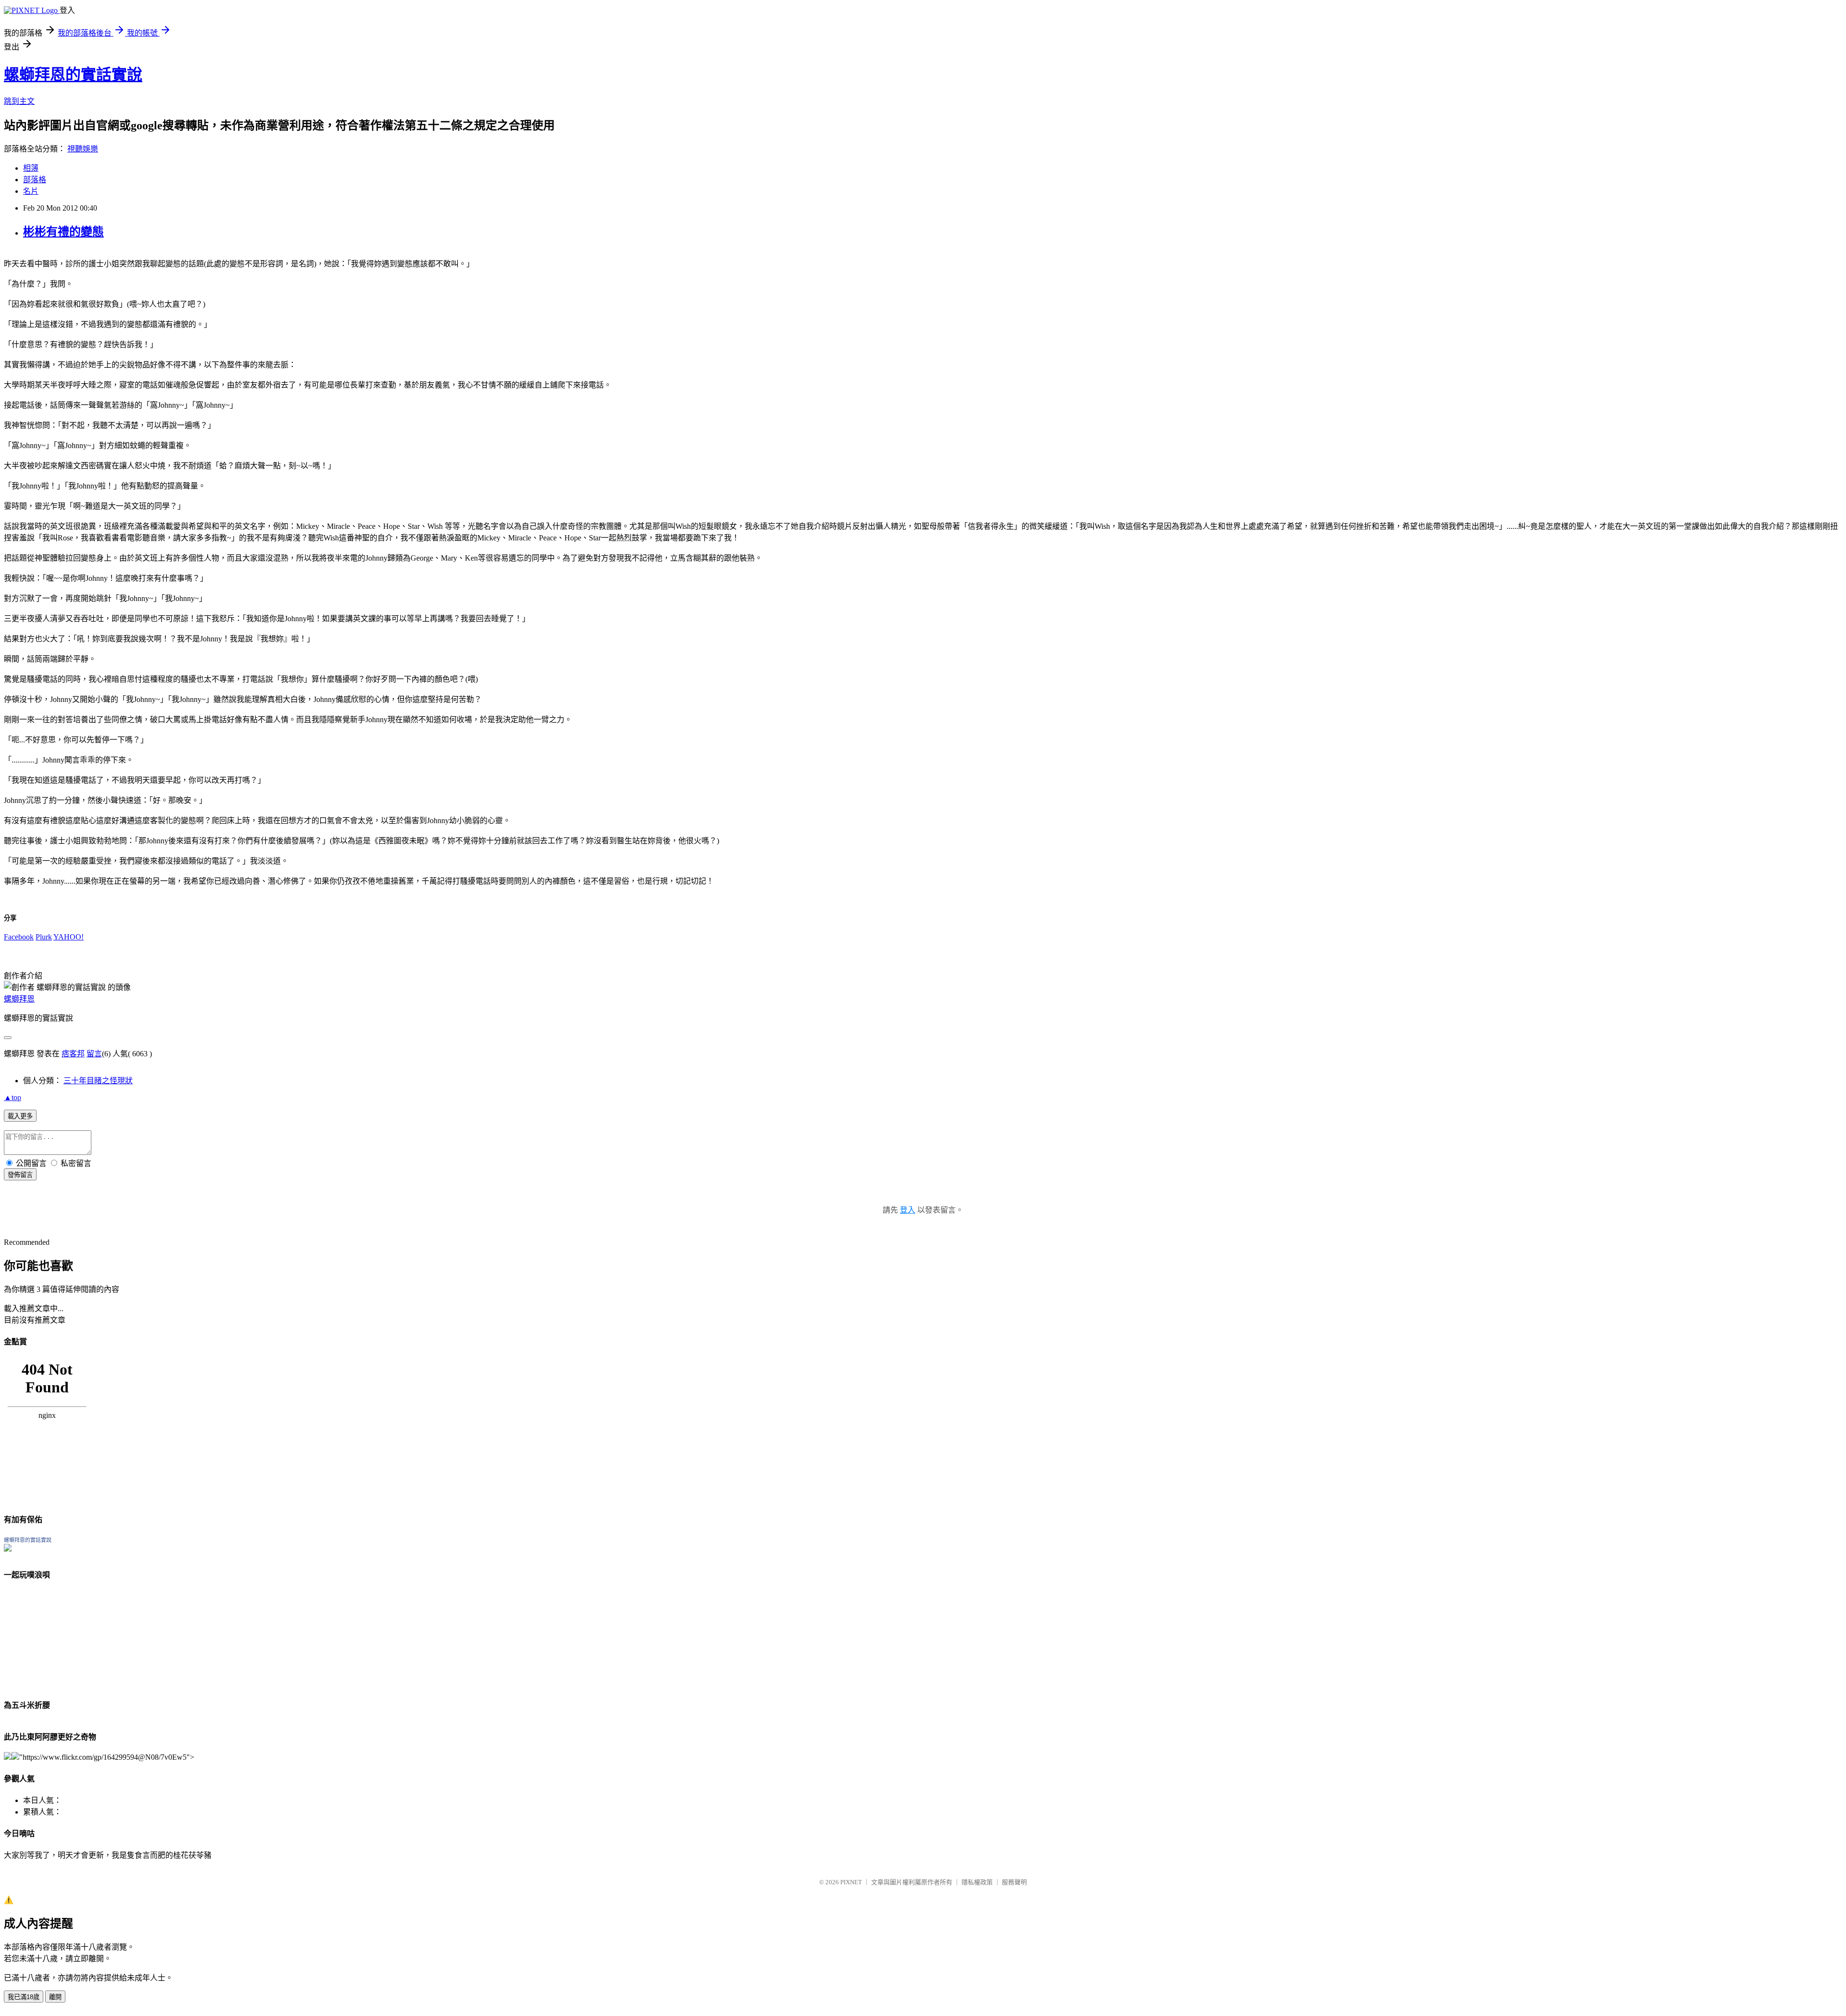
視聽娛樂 (83, 149)
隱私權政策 (977, 1882)
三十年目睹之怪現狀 (98, 1081)
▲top (12, 1097)
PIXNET (851, 1882)
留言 (94, 1054)
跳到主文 (19, 101)
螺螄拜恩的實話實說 (73, 75)
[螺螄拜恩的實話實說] (8, 1549)
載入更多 (20, 1116)
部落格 (35, 180)
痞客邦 (73, 1054)
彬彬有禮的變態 (63, 232)
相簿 (31, 168)
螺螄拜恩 (19, 999)
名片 (31, 191)
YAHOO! (69, 937)
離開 (55, 1997)
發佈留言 (20, 1175)
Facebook (19, 937)
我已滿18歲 (24, 1997)
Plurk (44, 937)
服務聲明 (1014, 1882)
